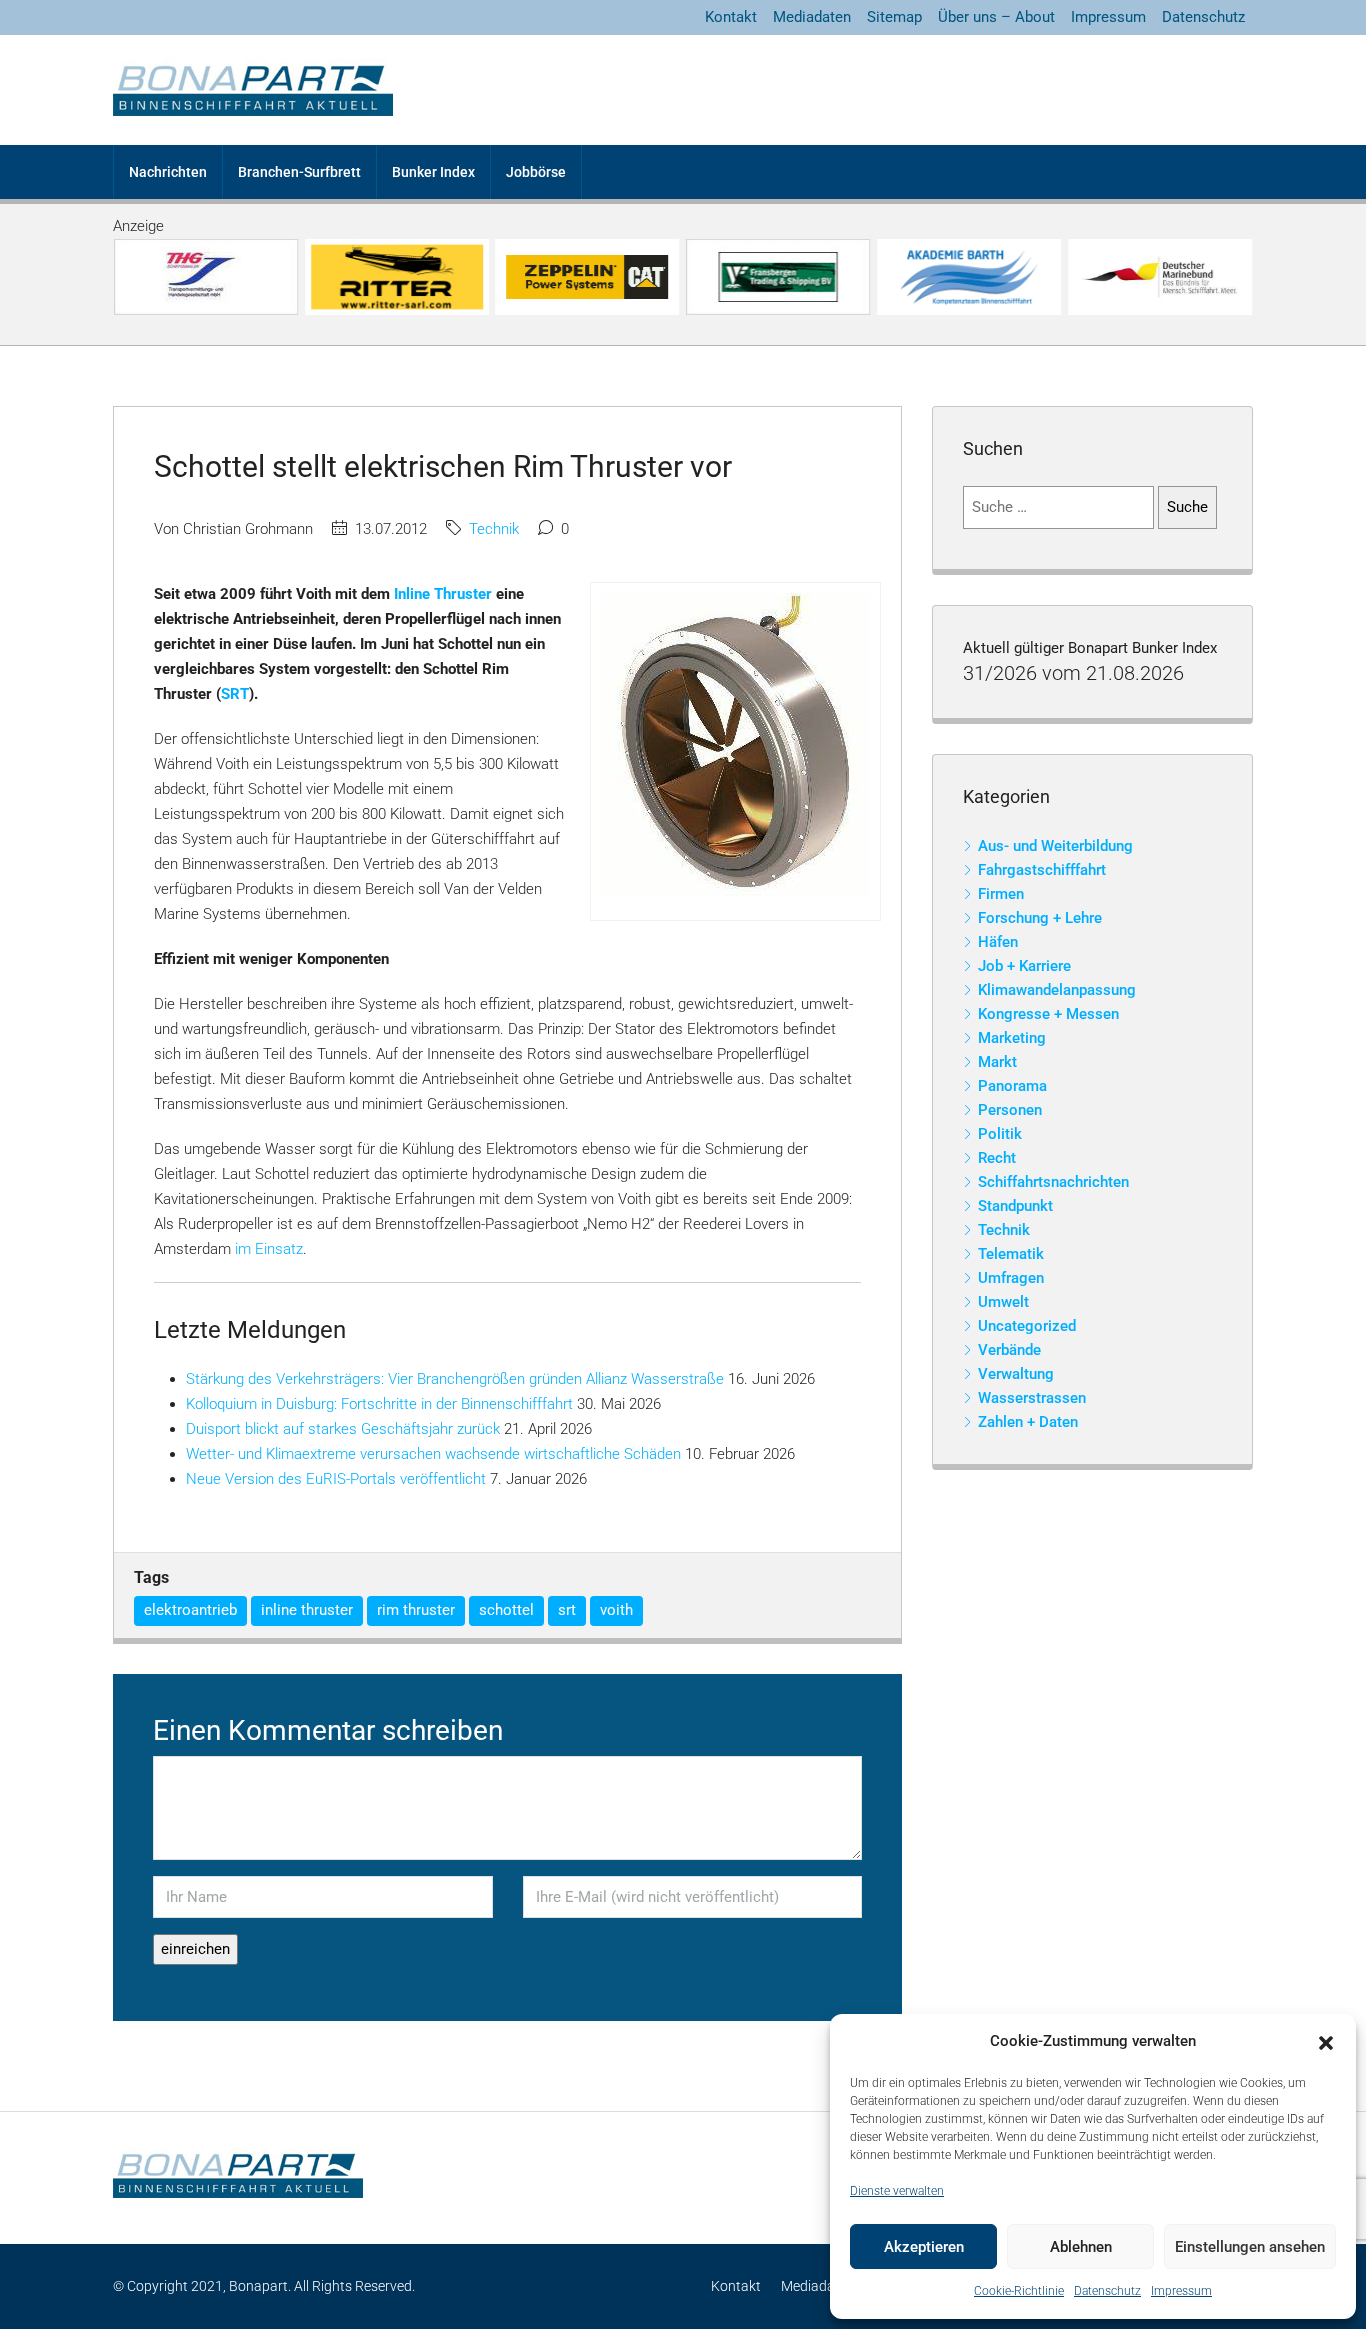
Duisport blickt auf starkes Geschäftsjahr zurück (343, 1429)
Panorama (1012, 1086)
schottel (506, 1610)
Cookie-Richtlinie (1019, 2291)
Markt (997, 1062)
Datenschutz (1107, 2291)
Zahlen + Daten (1028, 1422)
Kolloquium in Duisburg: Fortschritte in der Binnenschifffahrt (379, 1404)
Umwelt (1003, 1302)
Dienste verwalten (897, 2191)
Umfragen (1011, 1278)
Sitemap (894, 17)
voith (616, 1610)
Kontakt (731, 17)
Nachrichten (168, 172)
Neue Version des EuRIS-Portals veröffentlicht (336, 1479)
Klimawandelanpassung (1057, 990)
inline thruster (307, 1610)
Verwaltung (1016, 1374)
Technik (494, 529)
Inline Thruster (443, 594)
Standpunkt (1015, 1206)
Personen (1010, 1110)
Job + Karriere (1024, 966)
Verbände (1009, 1350)
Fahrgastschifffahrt (1042, 870)
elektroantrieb (190, 1610)
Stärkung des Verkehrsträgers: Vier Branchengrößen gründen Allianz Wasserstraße (455, 1379)
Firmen (1001, 894)
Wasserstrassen (1032, 1398)
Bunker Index (433, 172)
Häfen (998, 942)
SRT (235, 694)
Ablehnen (1081, 2247)
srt (567, 1610)
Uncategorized (1027, 1326)
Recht (997, 1158)
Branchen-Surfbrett (299, 172)
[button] (1326, 2042)
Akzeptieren (924, 2247)
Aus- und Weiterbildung (1055, 846)
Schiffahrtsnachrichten (1053, 1182)
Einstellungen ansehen (1250, 2247)
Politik (1000, 1134)
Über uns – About (996, 17)
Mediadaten (812, 17)
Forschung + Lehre (1040, 918)
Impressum (1181, 2291)
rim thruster (416, 1610)
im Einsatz (269, 1249)
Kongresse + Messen (1048, 1014)
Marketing (1012, 1038)
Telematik (1011, 1254)
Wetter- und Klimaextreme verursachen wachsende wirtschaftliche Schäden (433, 1454)
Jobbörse (536, 172)
